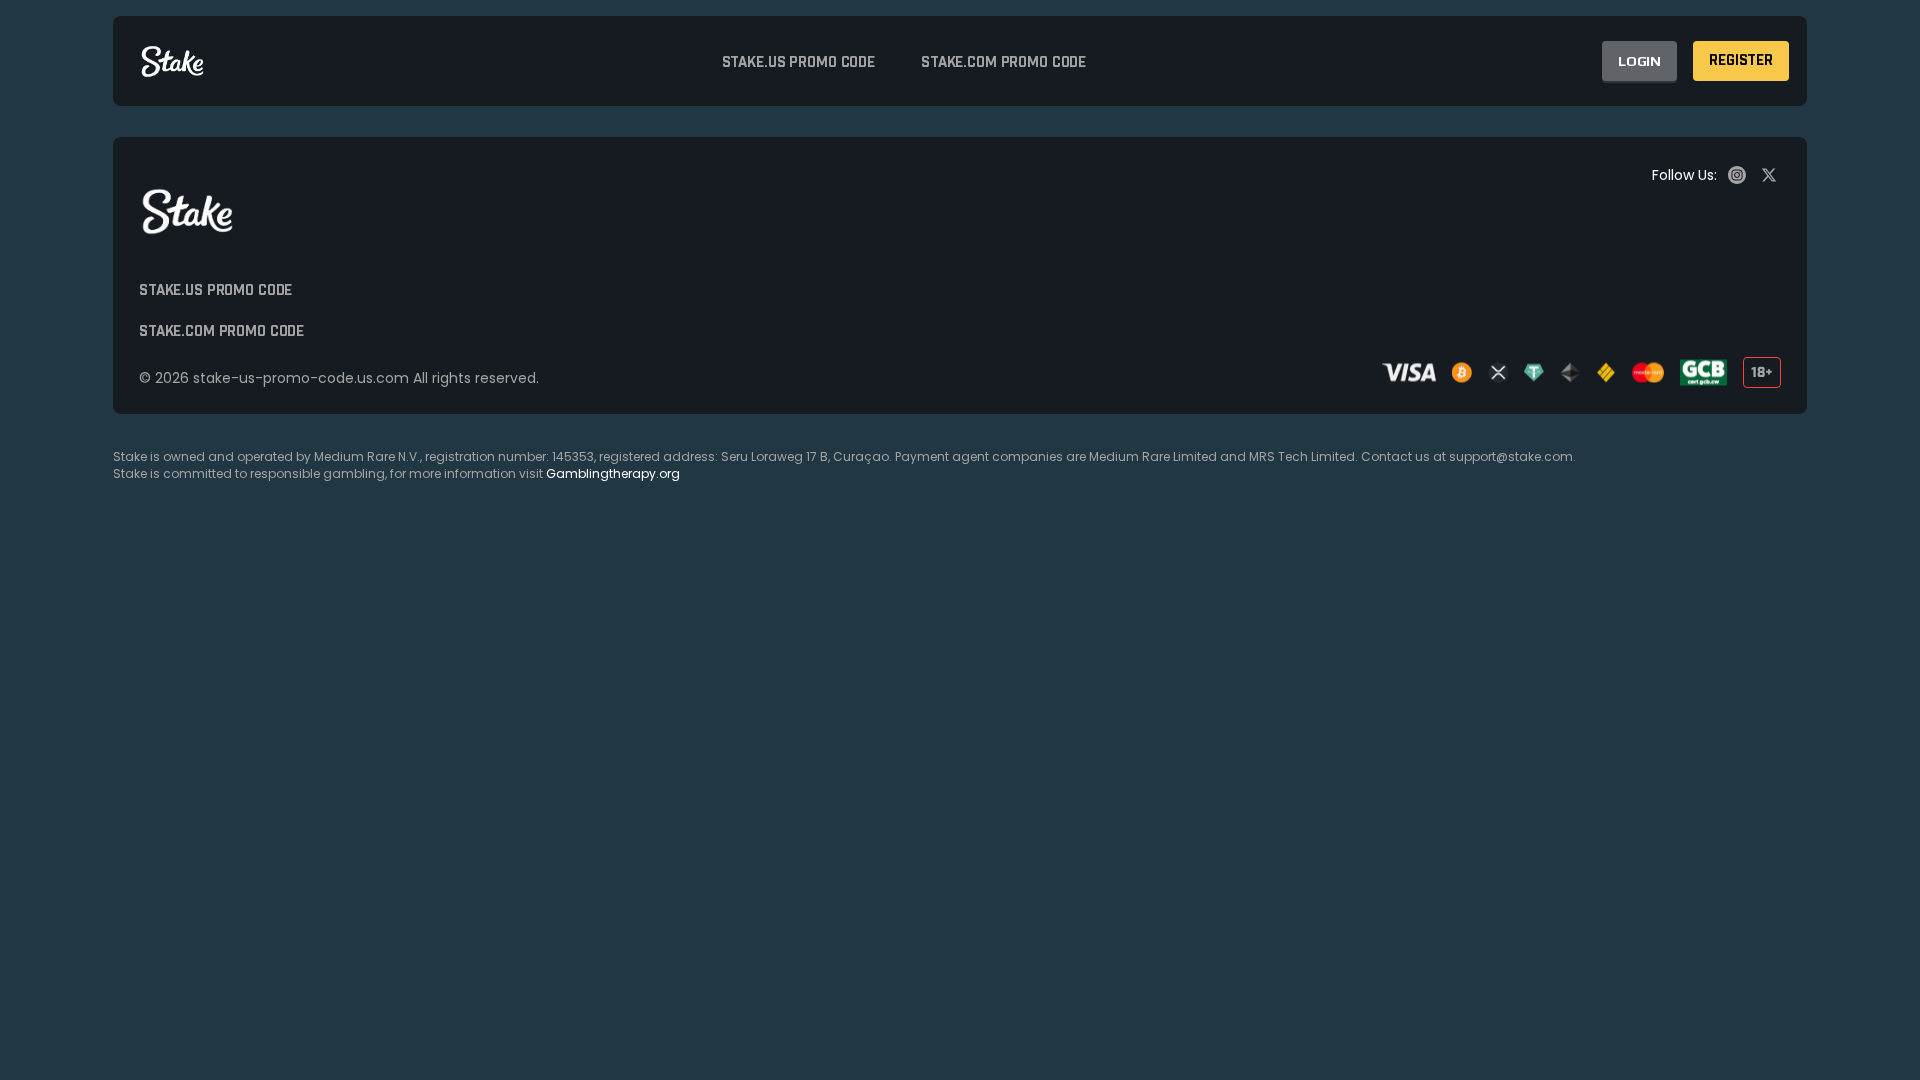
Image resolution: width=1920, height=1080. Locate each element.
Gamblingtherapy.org (613, 473)
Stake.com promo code (1003, 63)
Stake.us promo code (798, 63)
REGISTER (1741, 61)
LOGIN (1639, 61)
